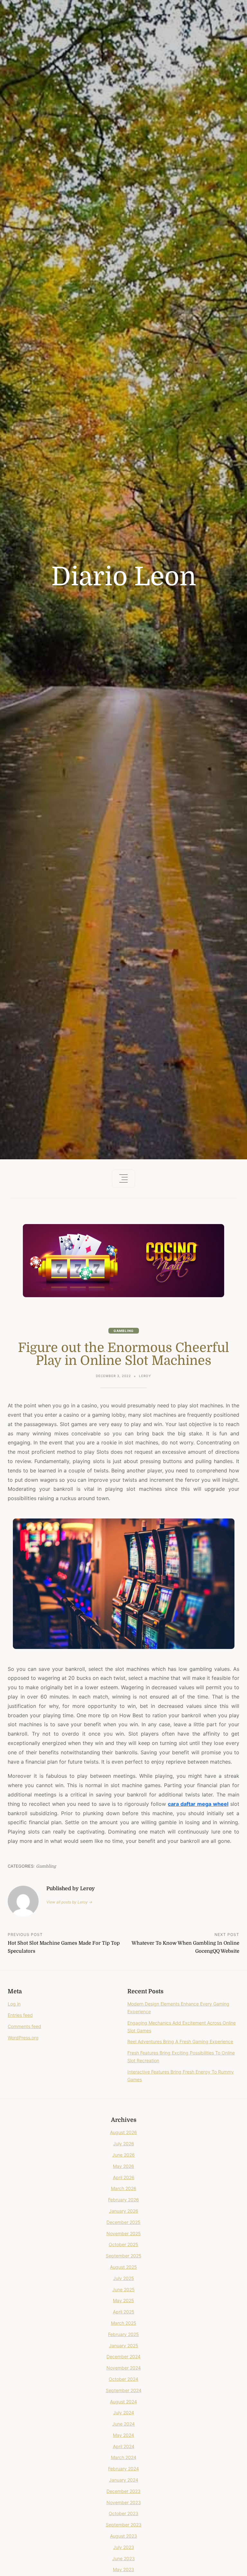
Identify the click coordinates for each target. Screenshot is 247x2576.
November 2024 (124, 2368)
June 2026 (123, 2155)
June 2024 (123, 2424)
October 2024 (123, 2379)
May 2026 (123, 2166)
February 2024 (123, 2469)
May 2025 (123, 2300)
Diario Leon (124, 577)
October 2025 (123, 2244)
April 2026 (124, 2177)
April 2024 (124, 2446)
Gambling (124, 1331)
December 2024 (123, 2356)
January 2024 (124, 2480)
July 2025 (124, 2278)
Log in (14, 2004)
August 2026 (123, 2132)
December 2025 (123, 2222)
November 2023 (124, 2502)
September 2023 (124, 2525)
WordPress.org (23, 2038)
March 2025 (124, 2323)
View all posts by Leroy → (69, 1902)
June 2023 (123, 2558)
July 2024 (124, 2413)
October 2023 (123, 2513)
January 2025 (124, 2346)
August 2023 (123, 2536)
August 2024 (123, 2402)
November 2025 (124, 2233)
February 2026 (123, 2200)
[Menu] (123, 1179)
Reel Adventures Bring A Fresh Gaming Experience (180, 2041)
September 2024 (124, 2390)
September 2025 (124, 2256)
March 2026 (124, 2188)
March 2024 (124, 2457)
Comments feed (24, 2026)
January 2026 (124, 2211)
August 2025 (123, 2267)
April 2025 (124, 2312)
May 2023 (123, 2569)
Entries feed (20, 2015)
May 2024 (123, 2435)
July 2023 (124, 2547)
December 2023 (123, 2491)
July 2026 (124, 2144)
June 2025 (123, 2289)
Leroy (145, 1376)
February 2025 (123, 2334)
